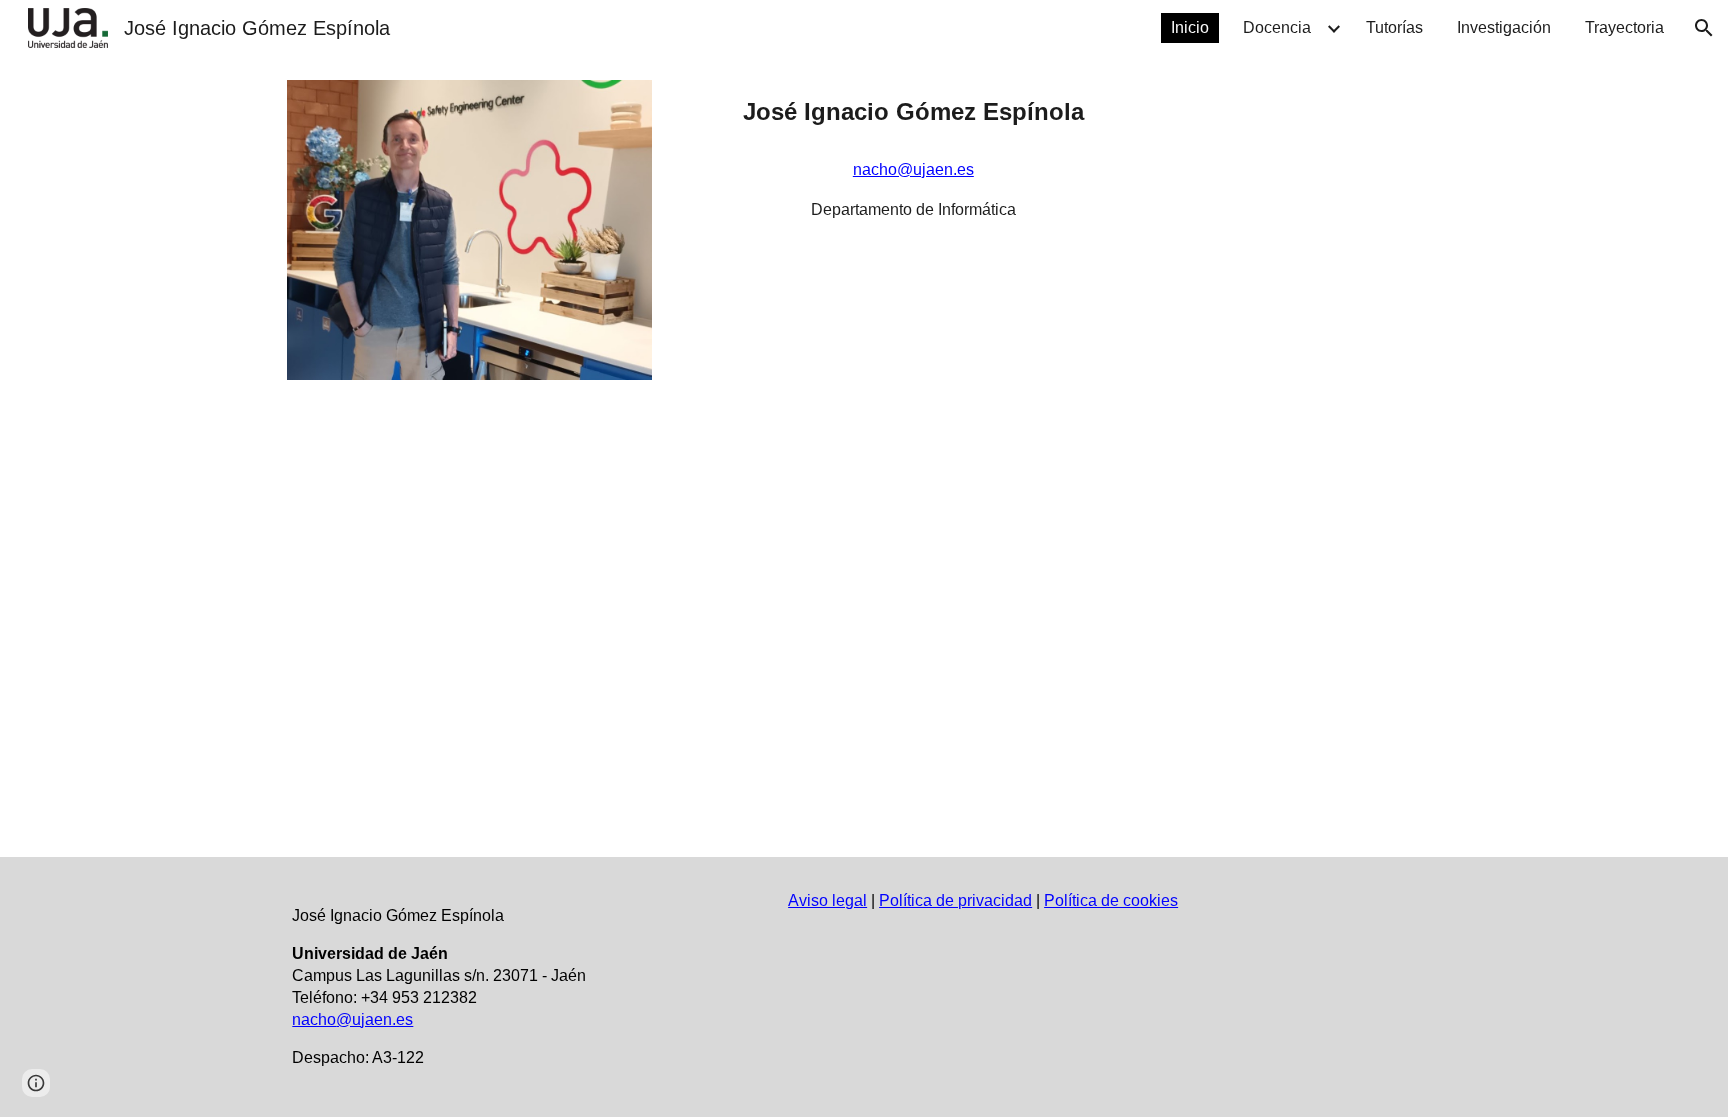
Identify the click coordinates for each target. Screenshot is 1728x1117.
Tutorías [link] (1394, 27)
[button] (1704, 28)
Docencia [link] (1277, 27)
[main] (913, 112)
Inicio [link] (1190, 27)
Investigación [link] (1504, 27)
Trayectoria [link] (1624, 27)
